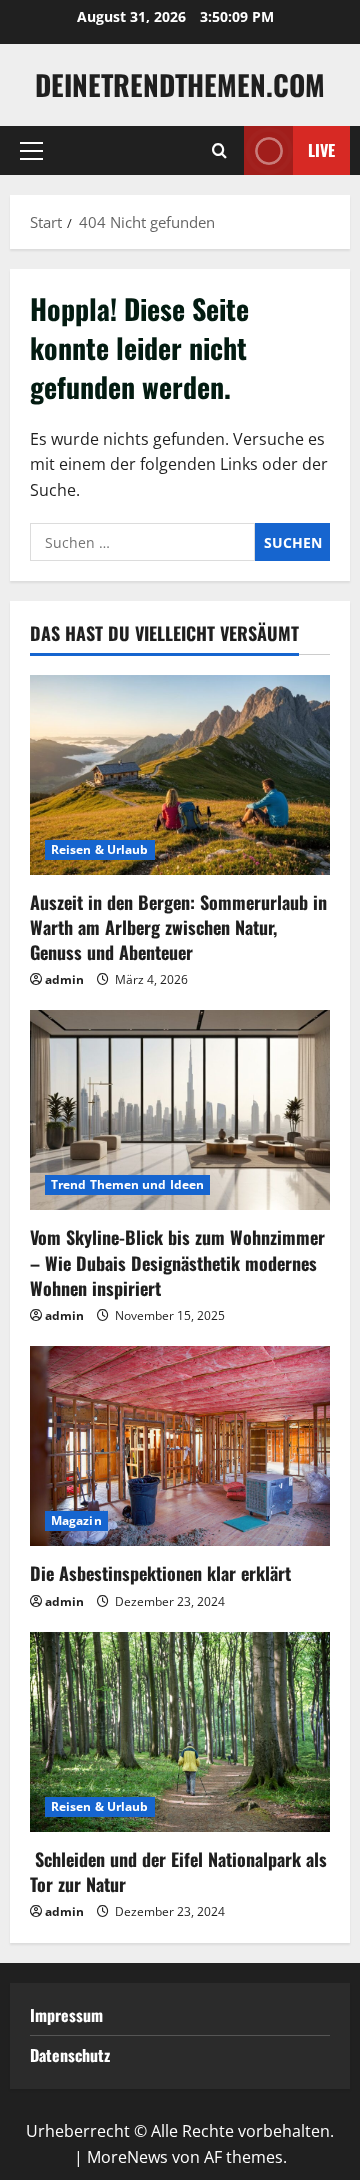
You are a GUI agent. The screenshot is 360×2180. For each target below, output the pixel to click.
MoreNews (127, 2157)
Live (321, 150)
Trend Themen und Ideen (127, 1184)
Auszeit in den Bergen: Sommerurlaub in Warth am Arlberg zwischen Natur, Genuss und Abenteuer (178, 927)
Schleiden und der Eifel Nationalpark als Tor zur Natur (178, 1871)
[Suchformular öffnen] (219, 151)
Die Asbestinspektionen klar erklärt (160, 1573)
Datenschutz (70, 2055)
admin (64, 979)
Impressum (66, 2015)
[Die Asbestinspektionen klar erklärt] (180, 1446)
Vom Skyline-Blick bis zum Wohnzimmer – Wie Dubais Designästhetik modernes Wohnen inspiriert (177, 1262)
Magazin (76, 1520)
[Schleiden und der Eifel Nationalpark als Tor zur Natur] (180, 1732)
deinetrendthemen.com (180, 84)
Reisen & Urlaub (100, 849)
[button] (31, 151)
